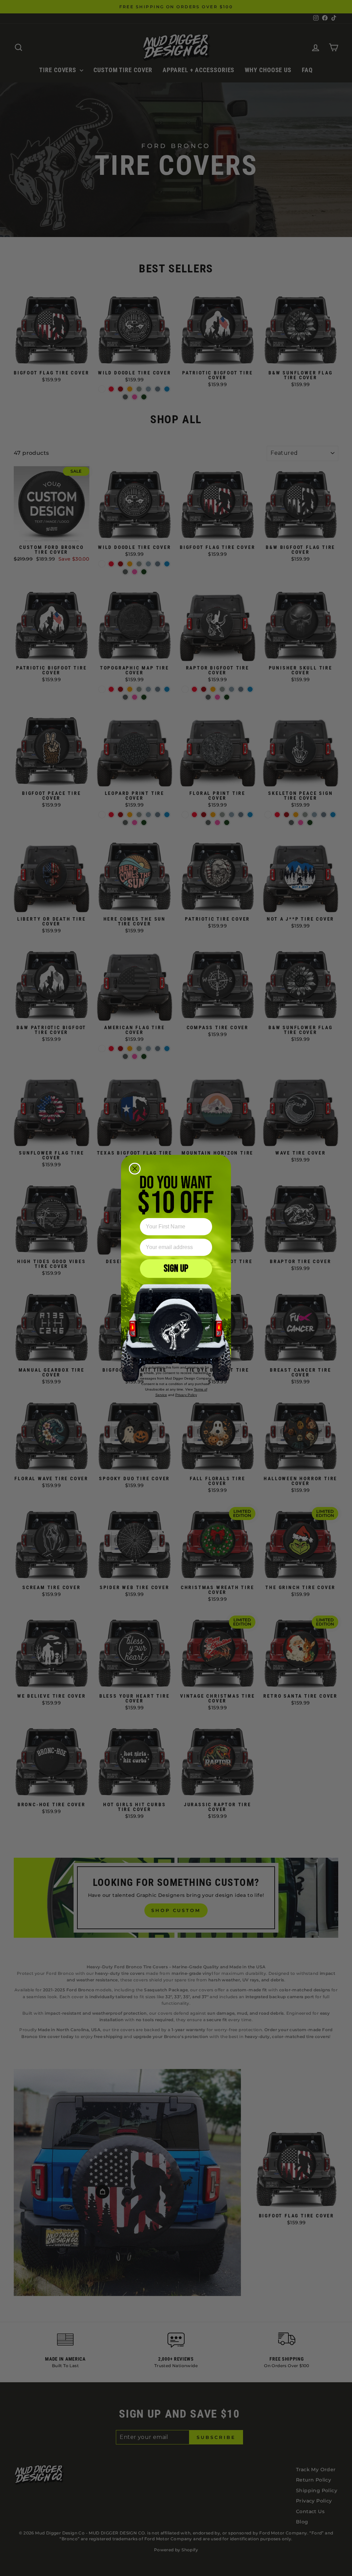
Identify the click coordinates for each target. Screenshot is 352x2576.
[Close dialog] (135, 1169)
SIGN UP (176, 1269)
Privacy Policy (186, 1395)
